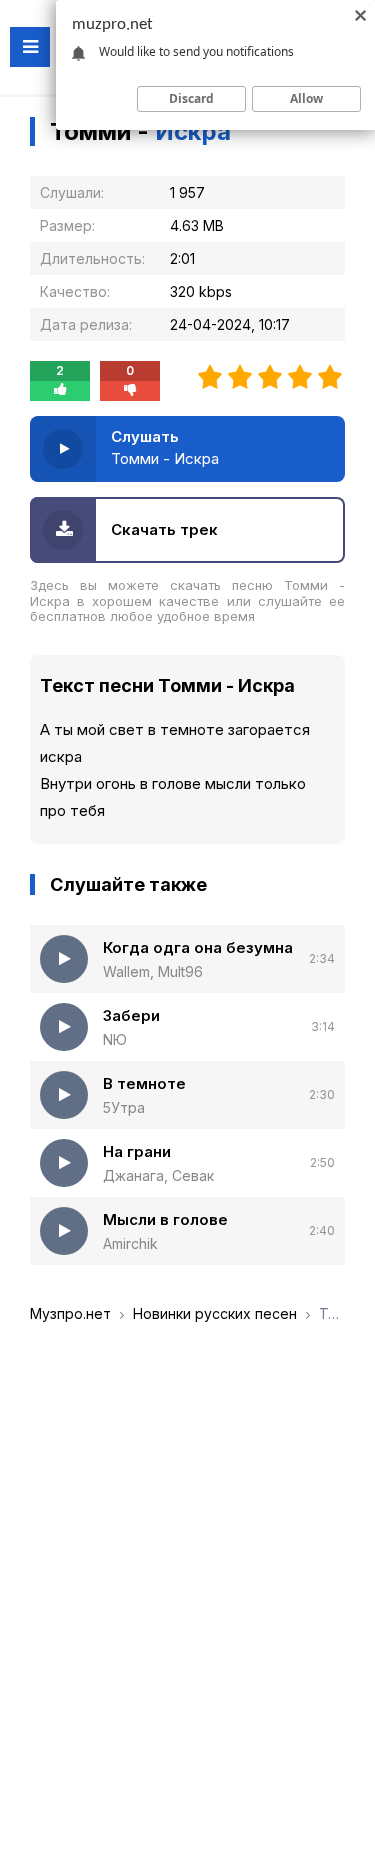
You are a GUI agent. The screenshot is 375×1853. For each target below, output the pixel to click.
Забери (131, 1015)
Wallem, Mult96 (153, 971)
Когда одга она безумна (198, 947)
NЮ (115, 1039)
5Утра (124, 1107)
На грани (137, 1151)
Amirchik (130, 1243)
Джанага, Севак (158, 1175)
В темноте (144, 1083)
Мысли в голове (165, 1219)
